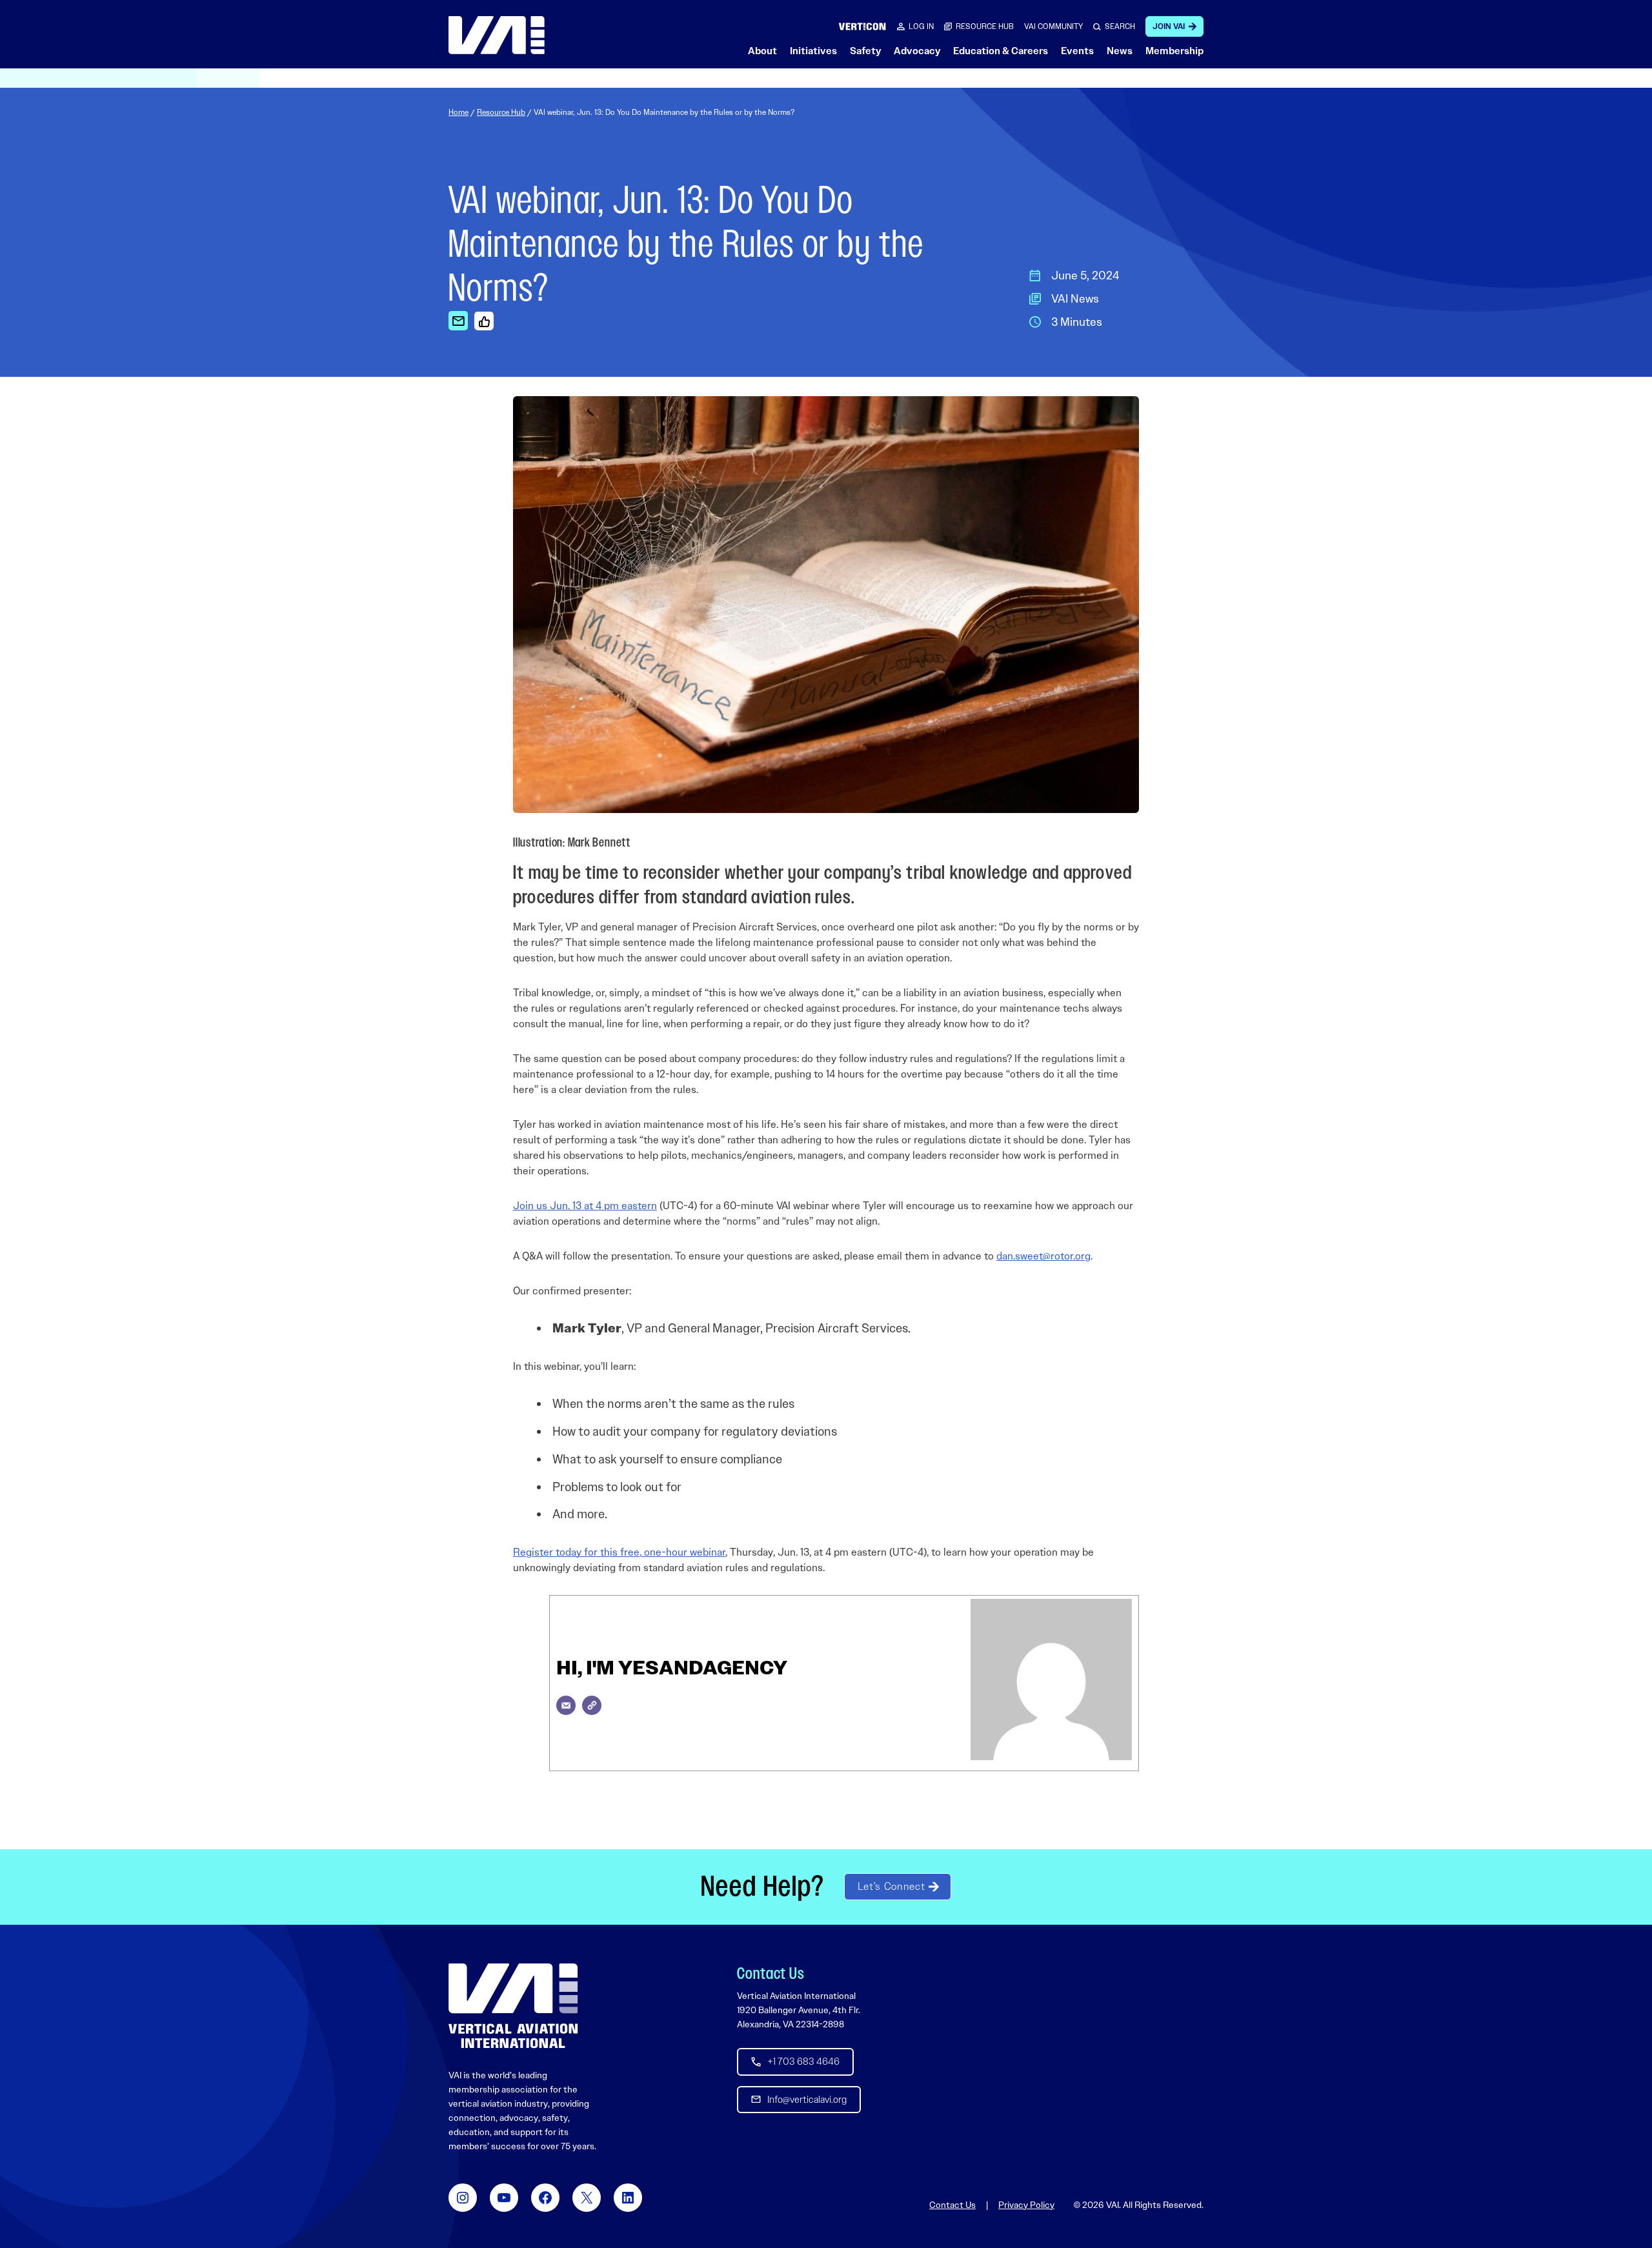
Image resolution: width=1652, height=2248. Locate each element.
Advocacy (917, 51)
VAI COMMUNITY (1053, 26)
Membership (1174, 51)
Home (458, 112)
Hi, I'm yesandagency (672, 1668)
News (1120, 51)
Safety (865, 51)
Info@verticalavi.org (807, 2100)
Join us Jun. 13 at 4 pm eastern (585, 1206)
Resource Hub (501, 112)
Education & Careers (1001, 51)
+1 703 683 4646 (803, 2062)
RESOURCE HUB (985, 26)
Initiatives (813, 51)
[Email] (566, 1705)
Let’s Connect (891, 1886)
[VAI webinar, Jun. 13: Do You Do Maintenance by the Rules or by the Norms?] (458, 321)
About (762, 51)
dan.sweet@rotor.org (1043, 1256)
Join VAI (1169, 26)
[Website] (592, 1705)
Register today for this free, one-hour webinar (619, 1552)
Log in (921, 26)
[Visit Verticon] (862, 26)
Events (1077, 51)
